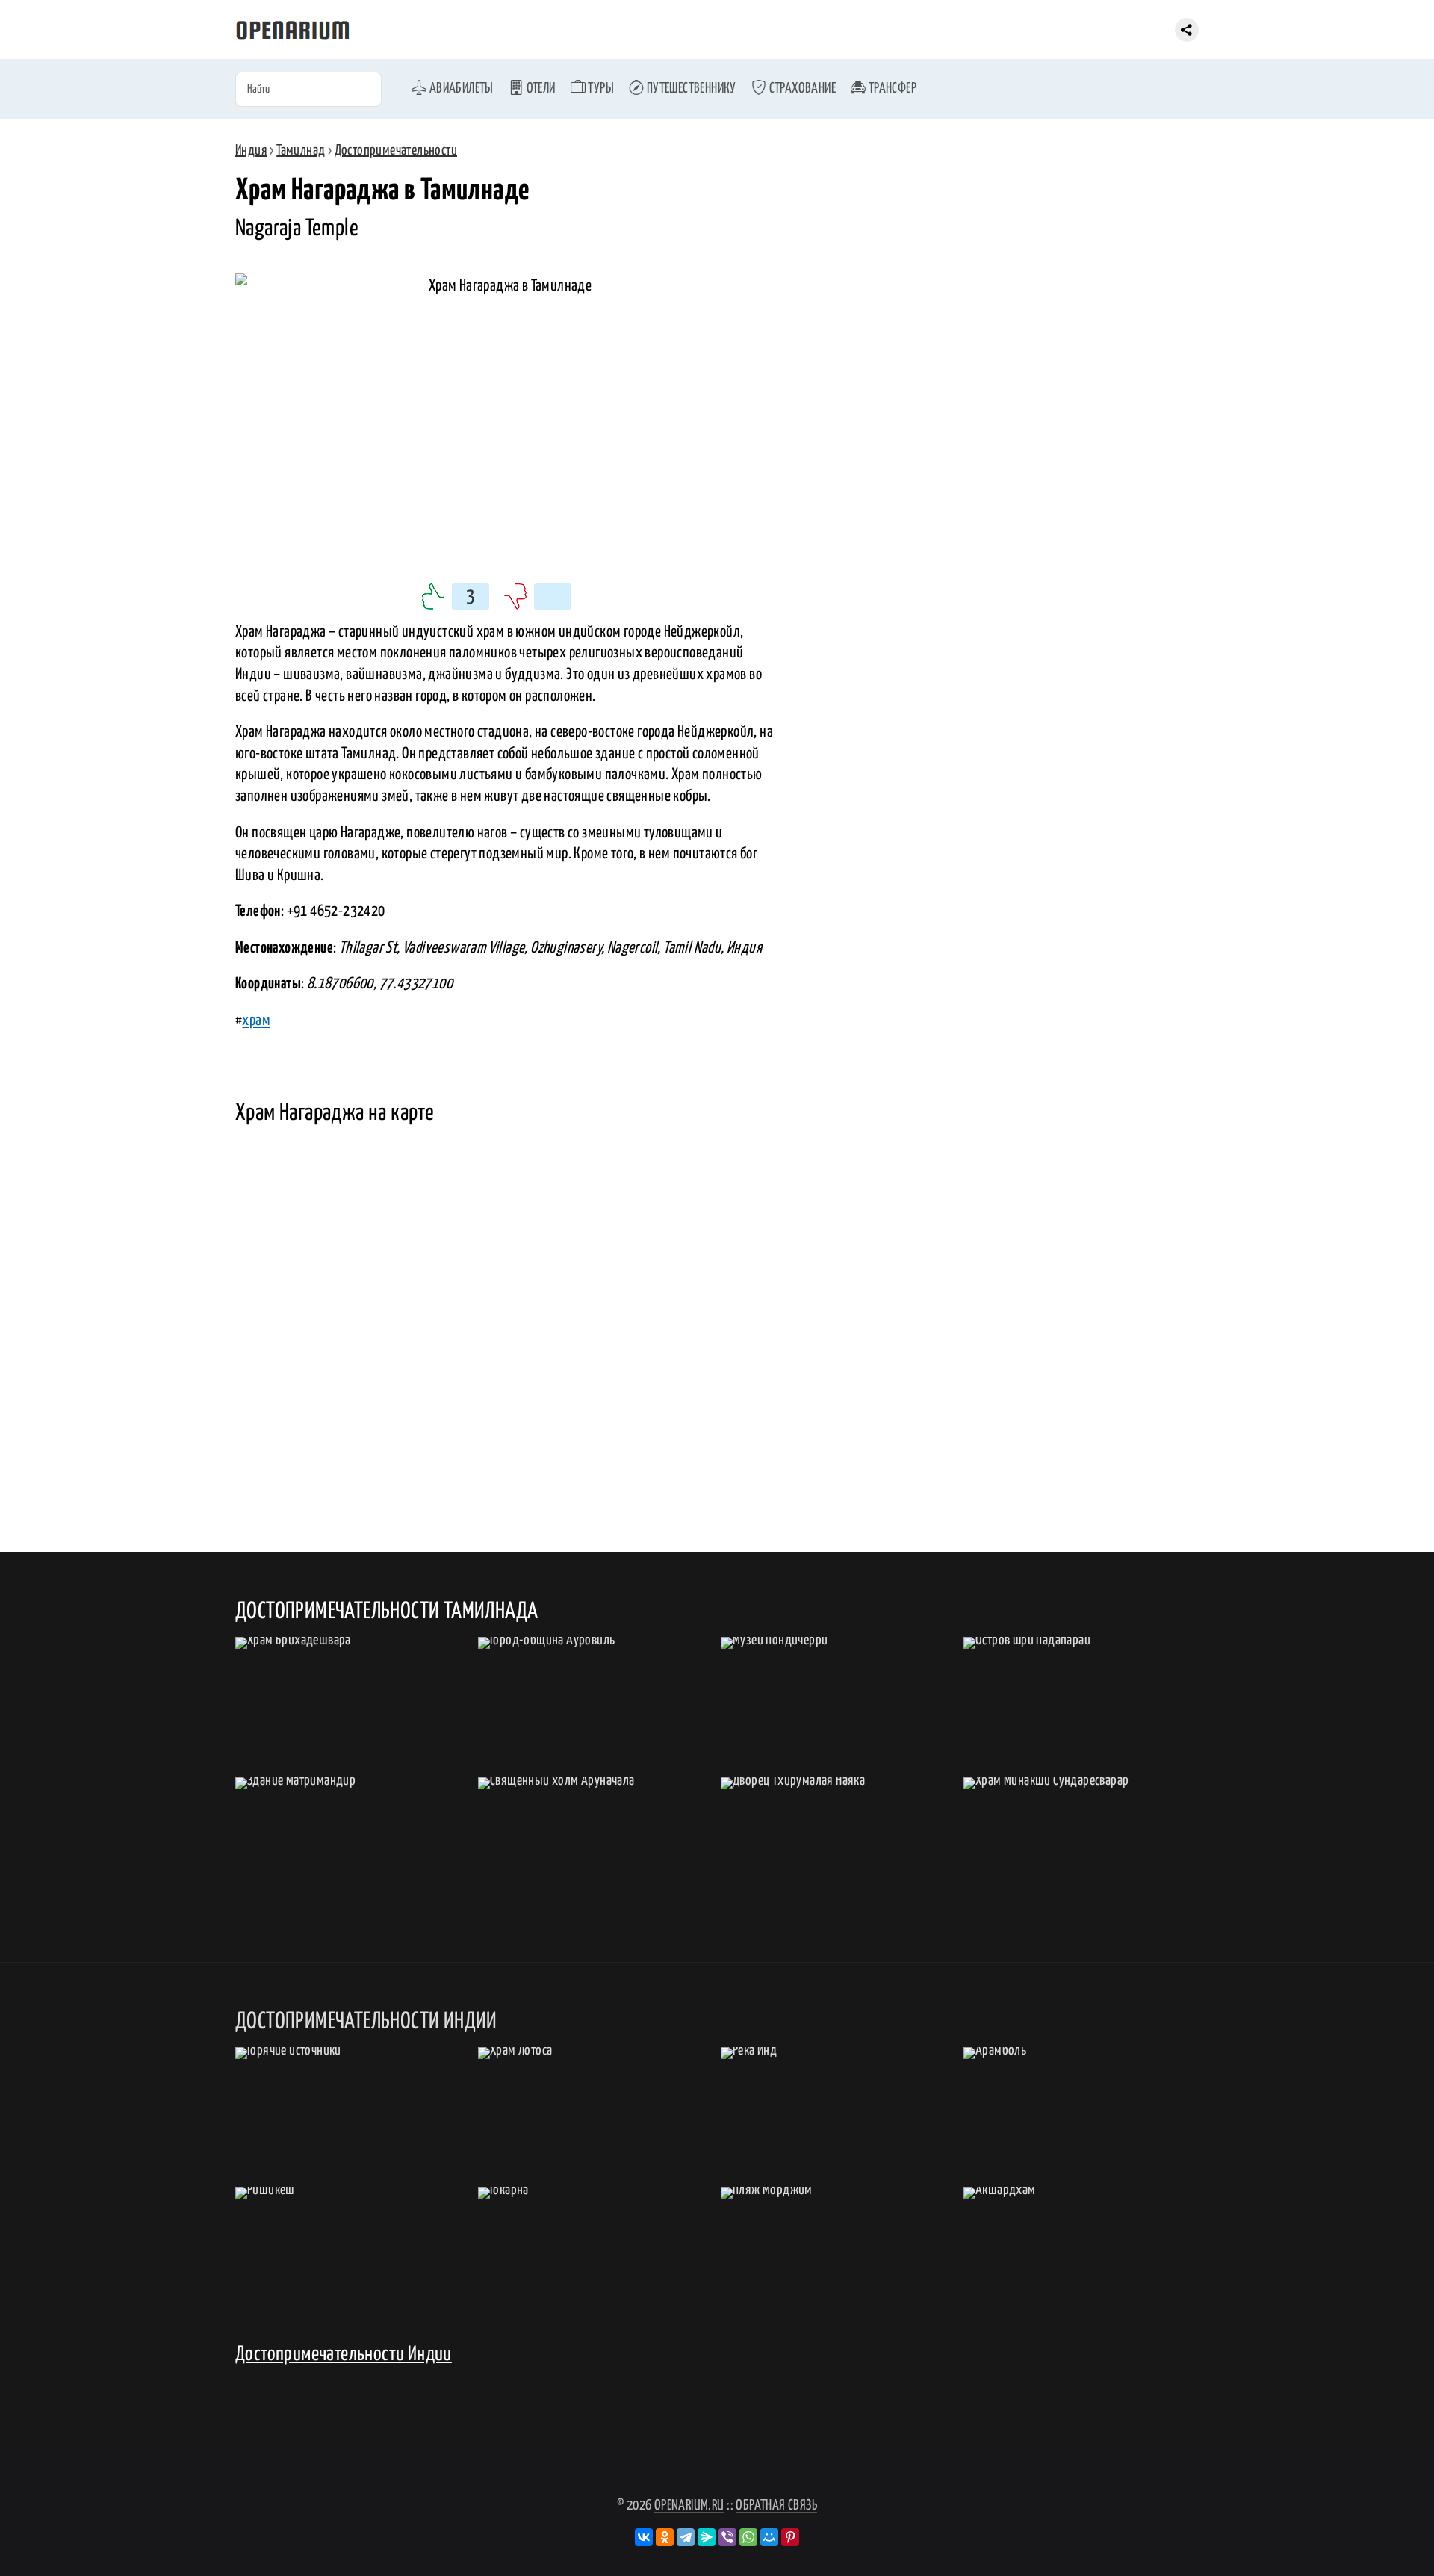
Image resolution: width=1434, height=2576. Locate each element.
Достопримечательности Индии (344, 2354)
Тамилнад (301, 151)
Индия (251, 151)
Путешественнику (690, 89)
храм (256, 1021)
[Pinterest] (790, 2537)
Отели (539, 89)
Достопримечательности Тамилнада (387, 1611)
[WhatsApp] (748, 2537)
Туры (600, 89)
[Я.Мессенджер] (707, 2537)
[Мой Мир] (769, 2537)
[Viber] (727, 2537)
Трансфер (891, 89)
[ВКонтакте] (644, 2537)
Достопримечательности (396, 151)
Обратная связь (776, 2505)
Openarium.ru (689, 2505)
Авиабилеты (460, 89)
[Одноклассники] (665, 2537)
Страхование (801, 89)
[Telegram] (686, 2537)
